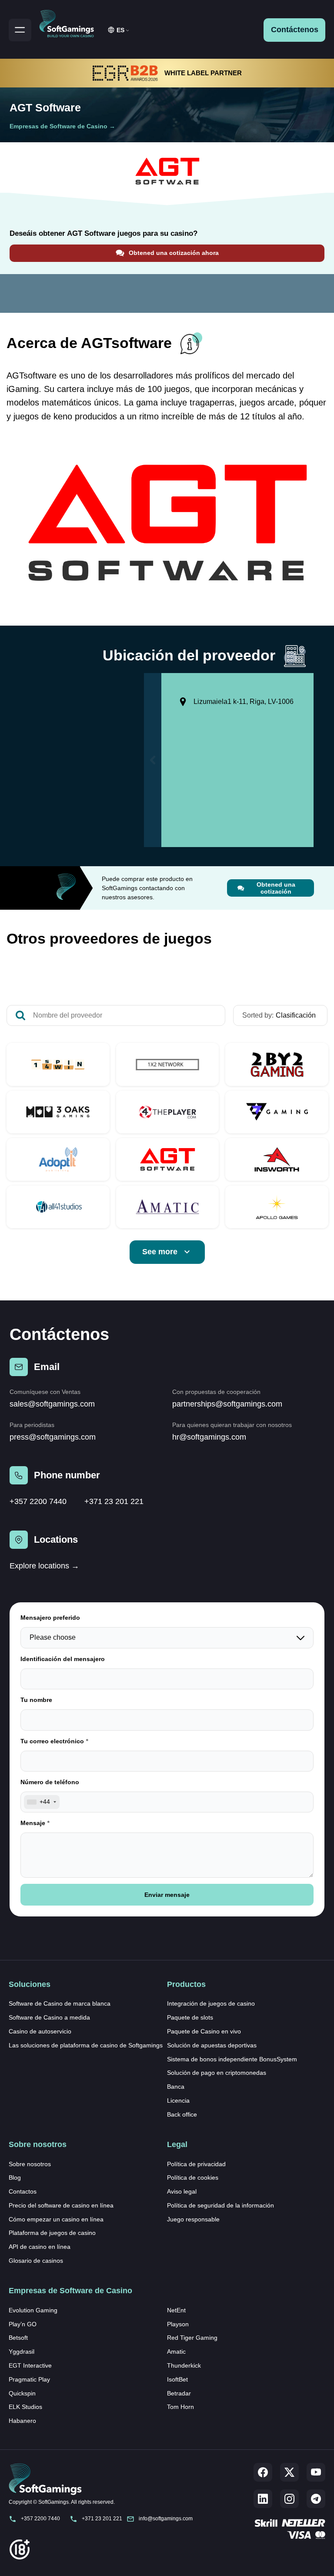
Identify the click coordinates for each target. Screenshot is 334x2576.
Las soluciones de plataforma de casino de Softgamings (86, 2045)
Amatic (176, 2352)
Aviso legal (182, 2191)
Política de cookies (193, 2177)
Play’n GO (23, 2324)
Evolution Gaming (33, 2310)
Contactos (23, 2191)
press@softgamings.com (53, 1437)
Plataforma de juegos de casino (52, 2233)
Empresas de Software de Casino (58, 126)
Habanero (22, 2421)
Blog (15, 2177)
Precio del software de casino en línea (61, 2205)
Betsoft (18, 2338)
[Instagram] (289, 2499)
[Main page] (70, 22)
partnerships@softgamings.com (227, 1404)
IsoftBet (177, 2379)
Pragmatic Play (29, 2379)
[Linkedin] (263, 2499)
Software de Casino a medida (49, 2017)
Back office (182, 2114)
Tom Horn (180, 2407)
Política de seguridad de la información (220, 2205)
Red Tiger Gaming (192, 2338)
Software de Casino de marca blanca (60, 2003)
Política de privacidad (196, 2164)
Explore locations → (44, 1566)
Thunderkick (184, 2365)
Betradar (179, 2393)
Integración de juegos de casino (211, 2003)
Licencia (178, 2100)
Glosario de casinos (36, 2261)
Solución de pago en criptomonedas (217, 2073)
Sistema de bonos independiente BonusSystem (232, 2059)
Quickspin (22, 2393)
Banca (176, 2087)
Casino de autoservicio (40, 2031)
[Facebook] (263, 2472)
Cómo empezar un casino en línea (56, 2219)
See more (160, 1252)
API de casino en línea (40, 2247)
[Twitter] (289, 2472)
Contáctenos (295, 30)
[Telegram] (316, 2499)
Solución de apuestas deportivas (212, 2045)
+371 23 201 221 (114, 1501)
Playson (178, 2324)
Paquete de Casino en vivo (204, 2031)
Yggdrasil (22, 2352)
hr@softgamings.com (209, 1437)
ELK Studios (25, 2407)
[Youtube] (316, 2472)
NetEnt (176, 2310)
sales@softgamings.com (52, 1404)
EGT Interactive (30, 2365)
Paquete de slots (190, 2017)
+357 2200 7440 (38, 1501)
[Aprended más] (58, 1064)
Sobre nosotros (30, 2164)
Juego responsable (193, 2219)
